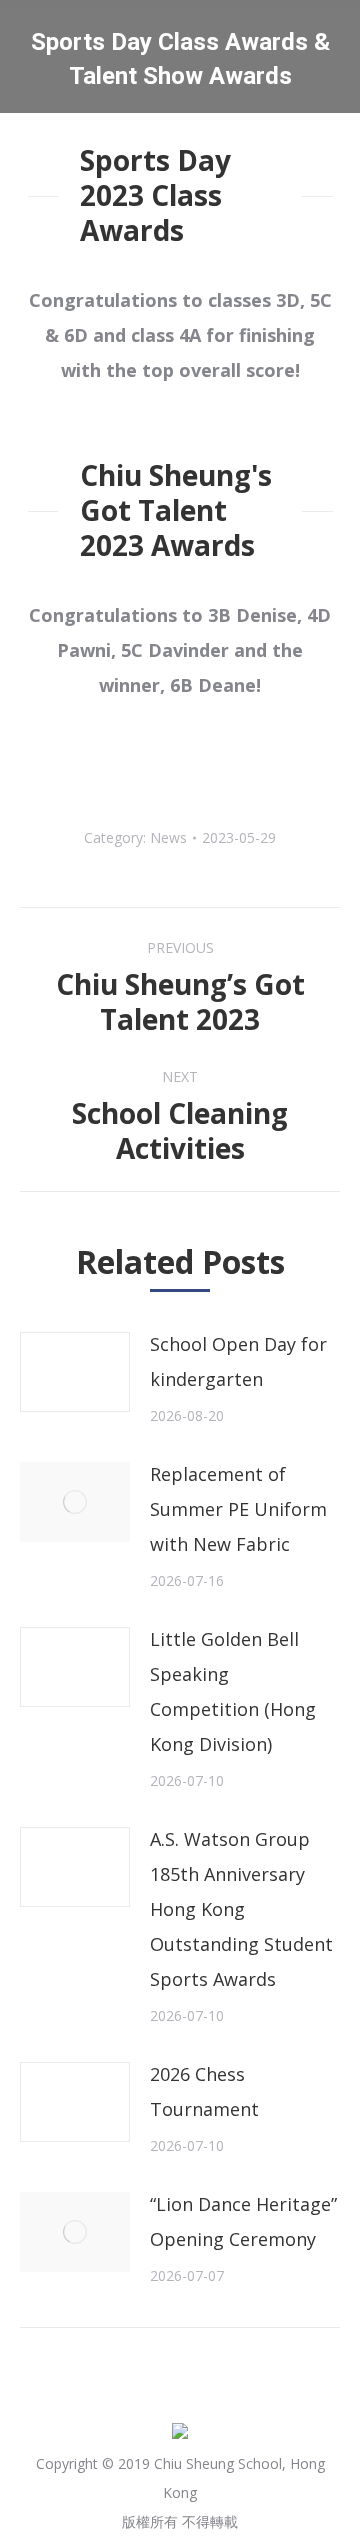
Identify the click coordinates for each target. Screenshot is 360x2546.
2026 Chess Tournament (204, 2091)
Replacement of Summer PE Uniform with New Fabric (238, 1509)
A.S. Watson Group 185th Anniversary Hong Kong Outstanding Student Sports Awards (241, 1909)
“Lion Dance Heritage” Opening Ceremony (243, 2221)
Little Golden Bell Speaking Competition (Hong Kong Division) (233, 1691)
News (168, 837)
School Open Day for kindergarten (238, 1361)
